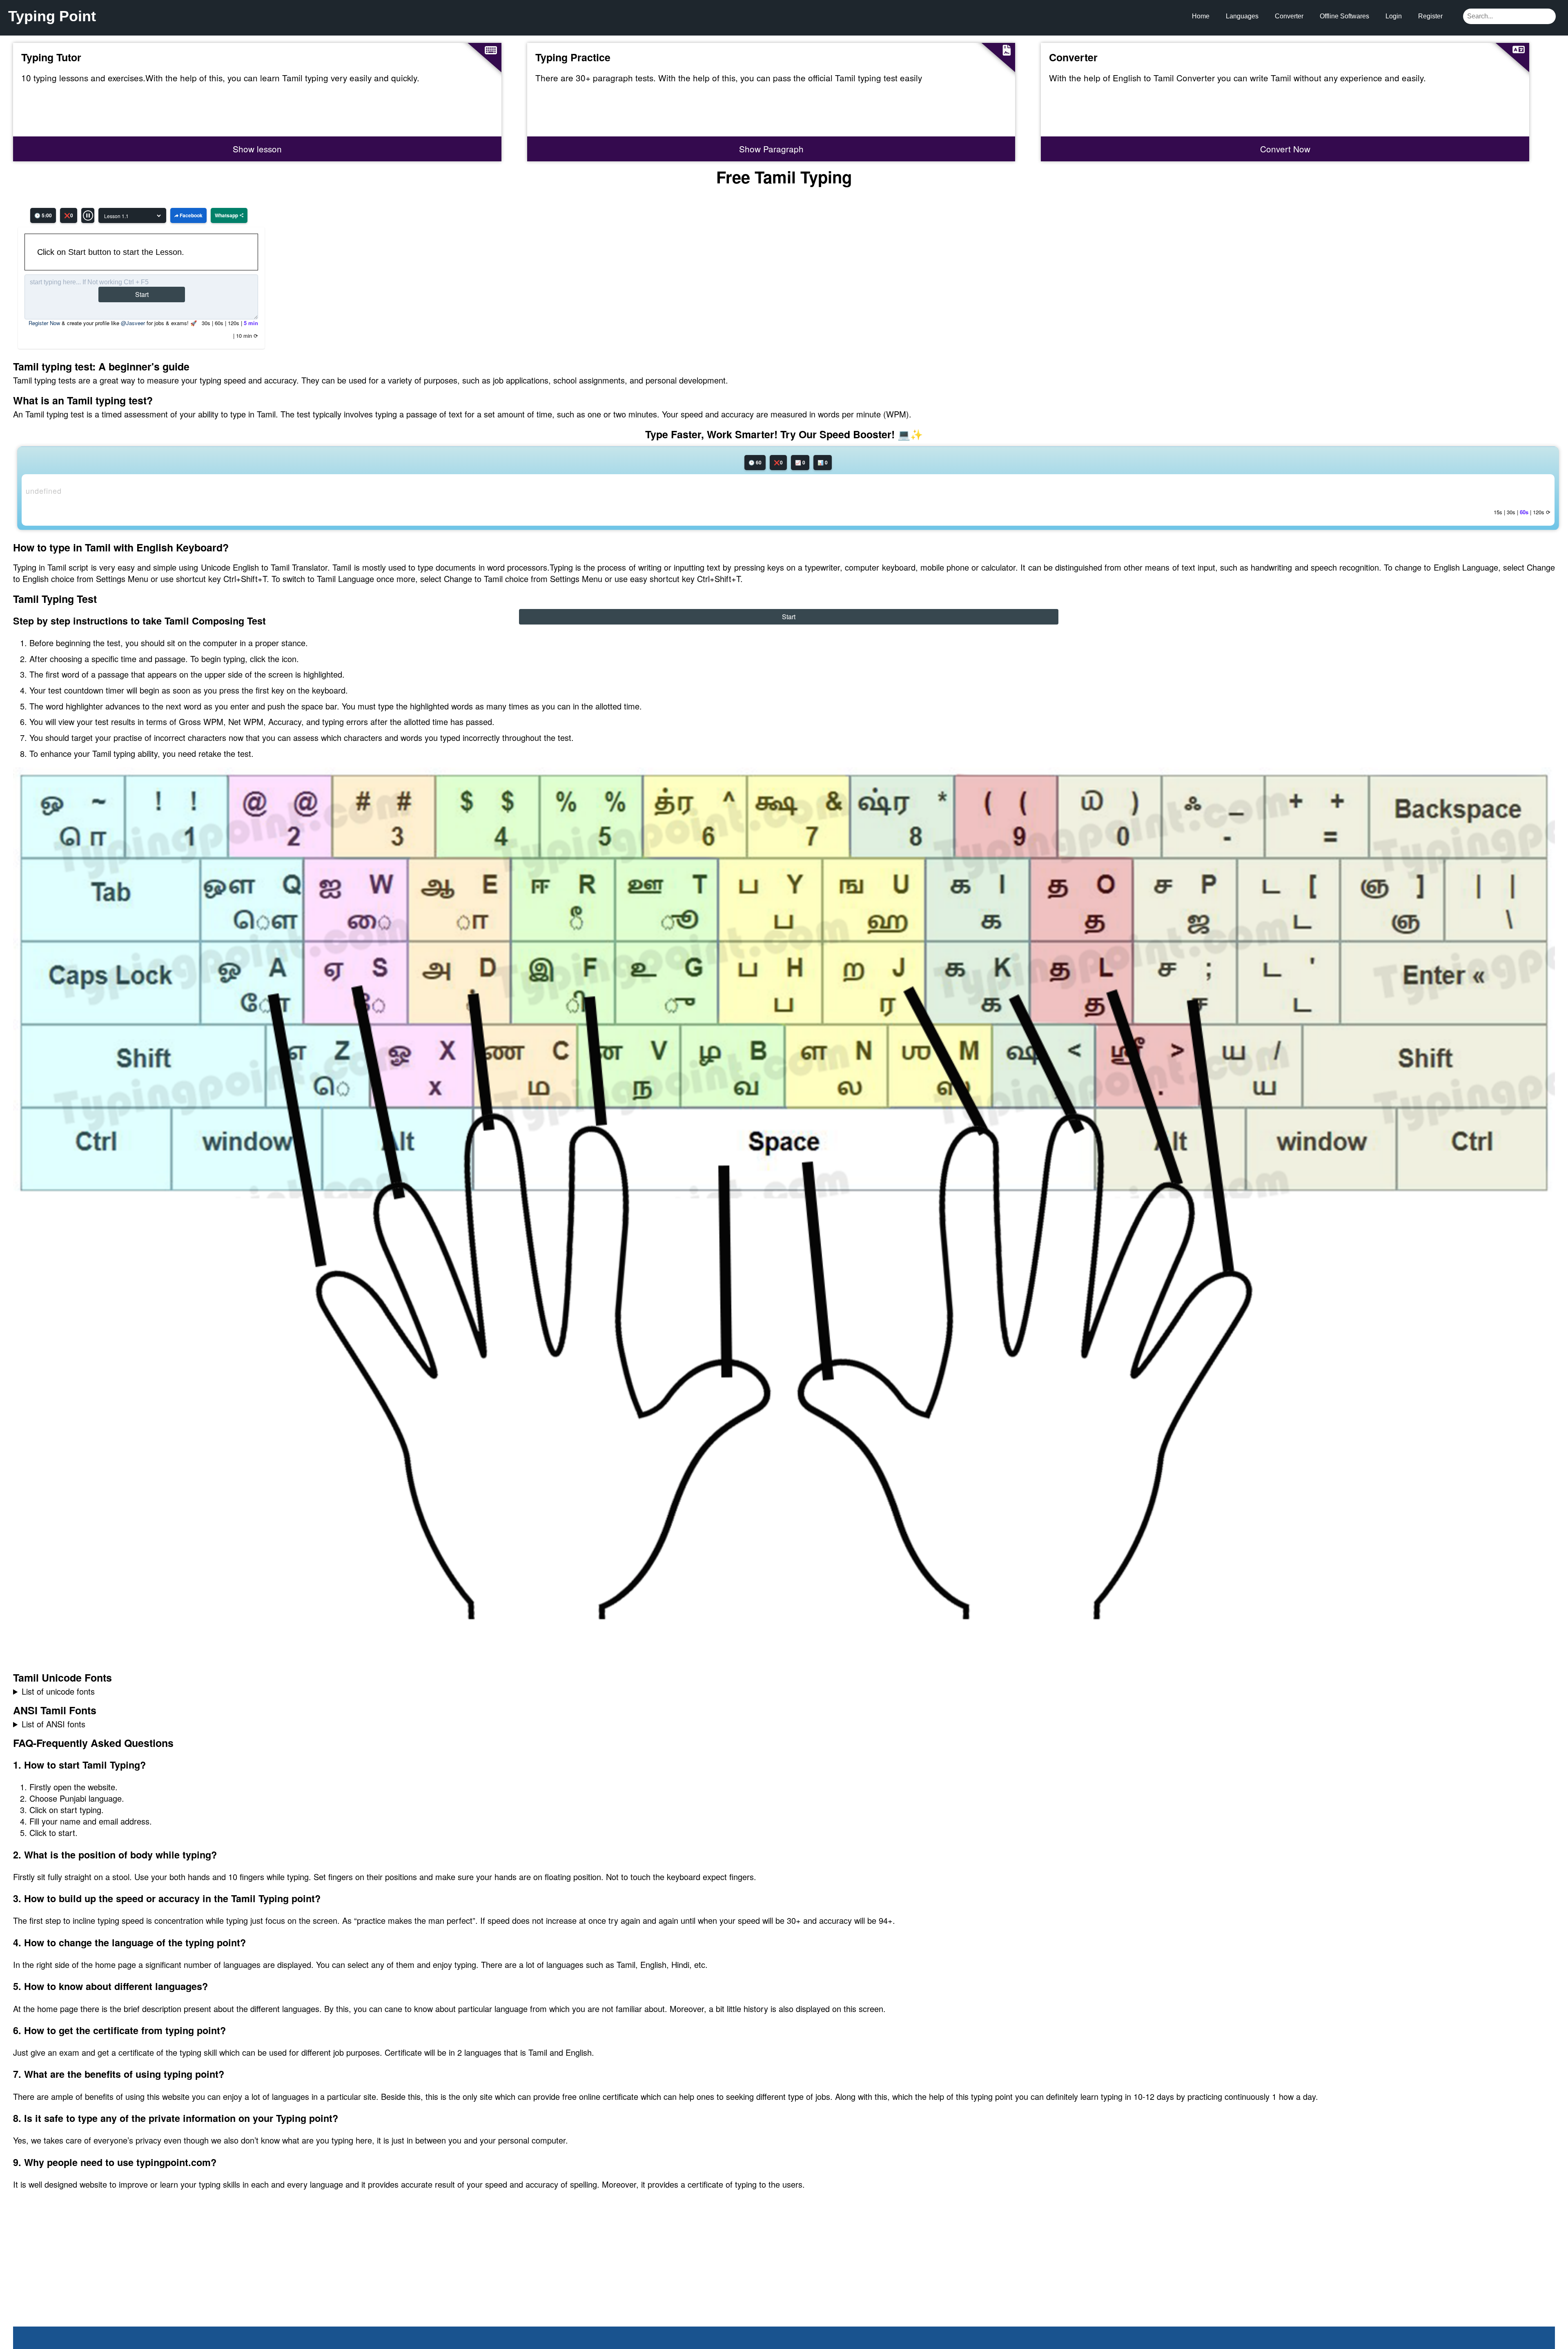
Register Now (44, 323)
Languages (1242, 16)
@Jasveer (133, 323)
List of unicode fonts (58, 1691)
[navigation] (784, 1691)
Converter (1289, 16)
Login (1394, 16)
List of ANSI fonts (53, 1724)
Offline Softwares (1344, 16)
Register (1430, 16)
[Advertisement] (75, 2275)
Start (142, 294)
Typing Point (52, 16)
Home (1201, 16)
